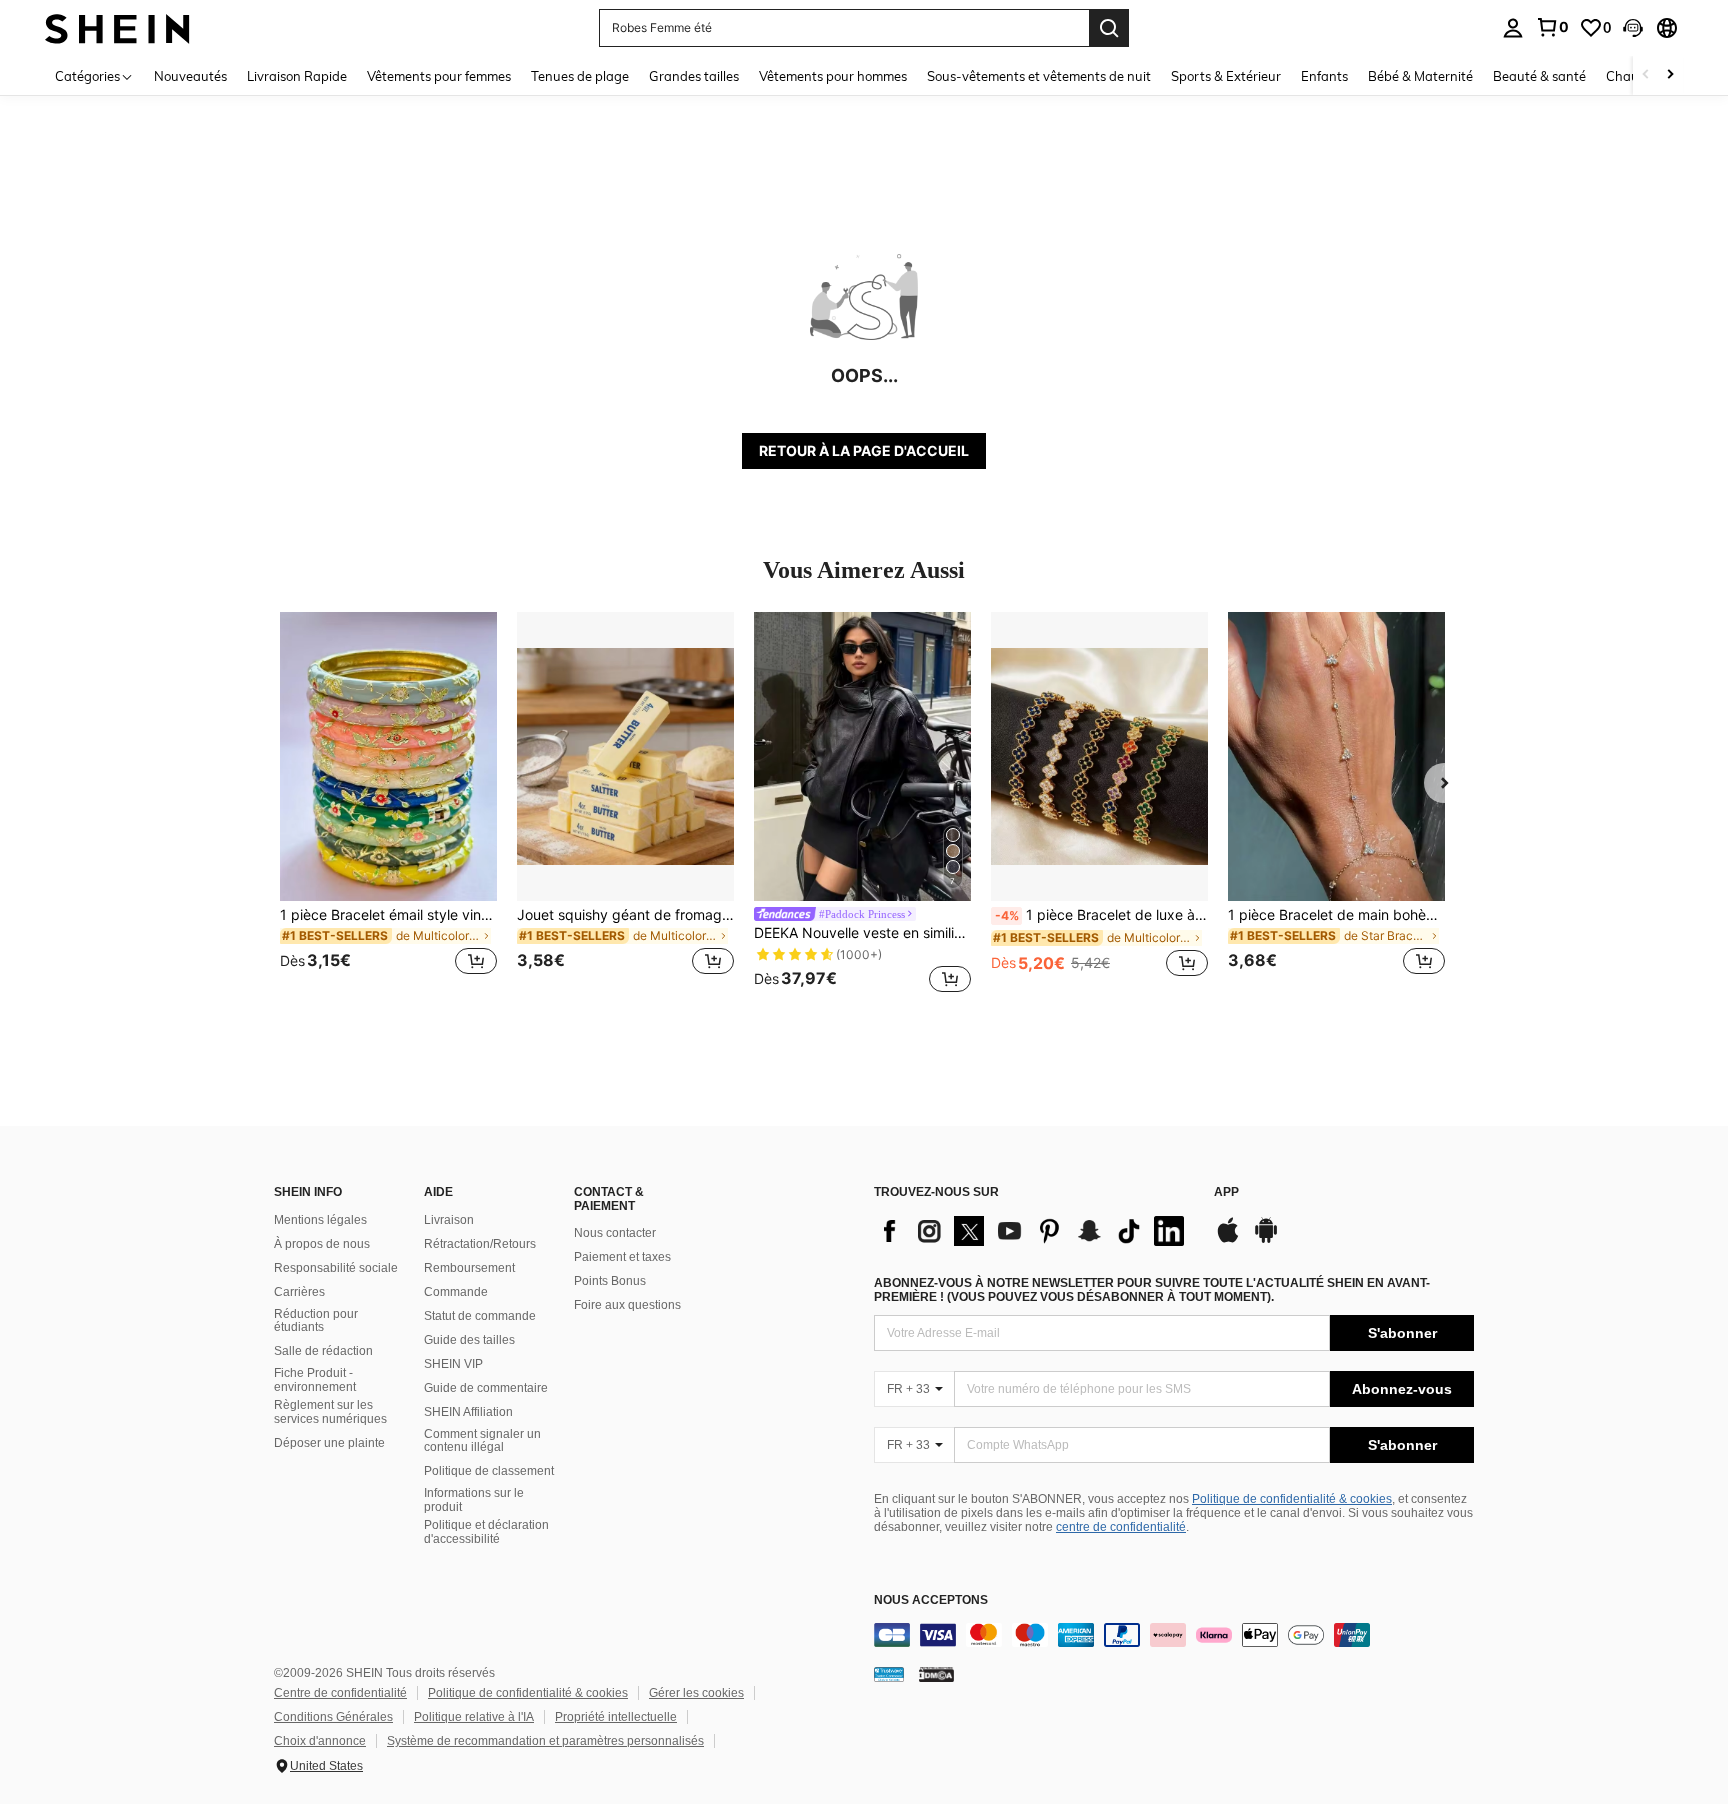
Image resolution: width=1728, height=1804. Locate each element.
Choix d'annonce (320, 1741)
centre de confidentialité (1121, 1527)
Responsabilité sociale (336, 1268)
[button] (1633, 28)
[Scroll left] (1646, 75)
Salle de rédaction (323, 1351)
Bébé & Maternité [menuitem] (1420, 76)
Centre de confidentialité (340, 1693)
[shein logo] (117, 27)
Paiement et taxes (622, 1257)
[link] (1552, 27)
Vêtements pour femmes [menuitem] (439, 76)
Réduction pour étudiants (316, 1321)
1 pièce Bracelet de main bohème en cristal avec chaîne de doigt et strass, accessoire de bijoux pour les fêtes (1336, 915)
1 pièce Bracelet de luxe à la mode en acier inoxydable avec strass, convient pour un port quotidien (1101, 915)
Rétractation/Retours (480, 1244)
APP (1226, 1192)
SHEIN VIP (453, 1364)
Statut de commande (480, 1316)
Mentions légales (320, 1220)
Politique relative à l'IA (474, 1717)
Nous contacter (615, 1233)
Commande (456, 1292)
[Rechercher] (1109, 28)
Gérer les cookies (696, 1693)
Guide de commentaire (486, 1388)
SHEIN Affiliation (468, 1412)
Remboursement (469, 1268)
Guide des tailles (469, 1340)
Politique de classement (489, 1471)
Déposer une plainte (329, 1443)
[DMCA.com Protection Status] (936, 1674)
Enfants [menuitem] (1324, 76)
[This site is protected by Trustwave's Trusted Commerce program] (889, 1674)
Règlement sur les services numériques (330, 1412)
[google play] (1266, 1240)
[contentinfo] (1174, 1635)
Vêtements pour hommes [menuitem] (833, 76)
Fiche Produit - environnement (315, 1380)
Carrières (299, 1292)
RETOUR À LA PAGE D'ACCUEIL (864, 450)
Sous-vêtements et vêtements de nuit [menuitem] (1039, 76)
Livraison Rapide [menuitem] (297, 76)
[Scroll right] (1670, 75)
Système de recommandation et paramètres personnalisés (545, 1741)
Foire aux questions (627, 1305)
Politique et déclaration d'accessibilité (486, 1532)
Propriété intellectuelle (616, 1717)
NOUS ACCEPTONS (931, 1600)
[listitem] (388, 805)
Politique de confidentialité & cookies (1292, 1499)
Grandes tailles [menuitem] (694, 76)
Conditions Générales (333, 1717)
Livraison (449, 1220)
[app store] (1228, 1240)
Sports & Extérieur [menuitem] (1226, 76)
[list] (1034, 1231)
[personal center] (1513, 28)
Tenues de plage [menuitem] (580, 76)
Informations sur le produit (474, 1500)
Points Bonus (610, 1281)
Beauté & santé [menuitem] (1539, 76)
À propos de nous (322, 1244)
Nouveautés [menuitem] (190, 76)
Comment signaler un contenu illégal (482, 1441)
